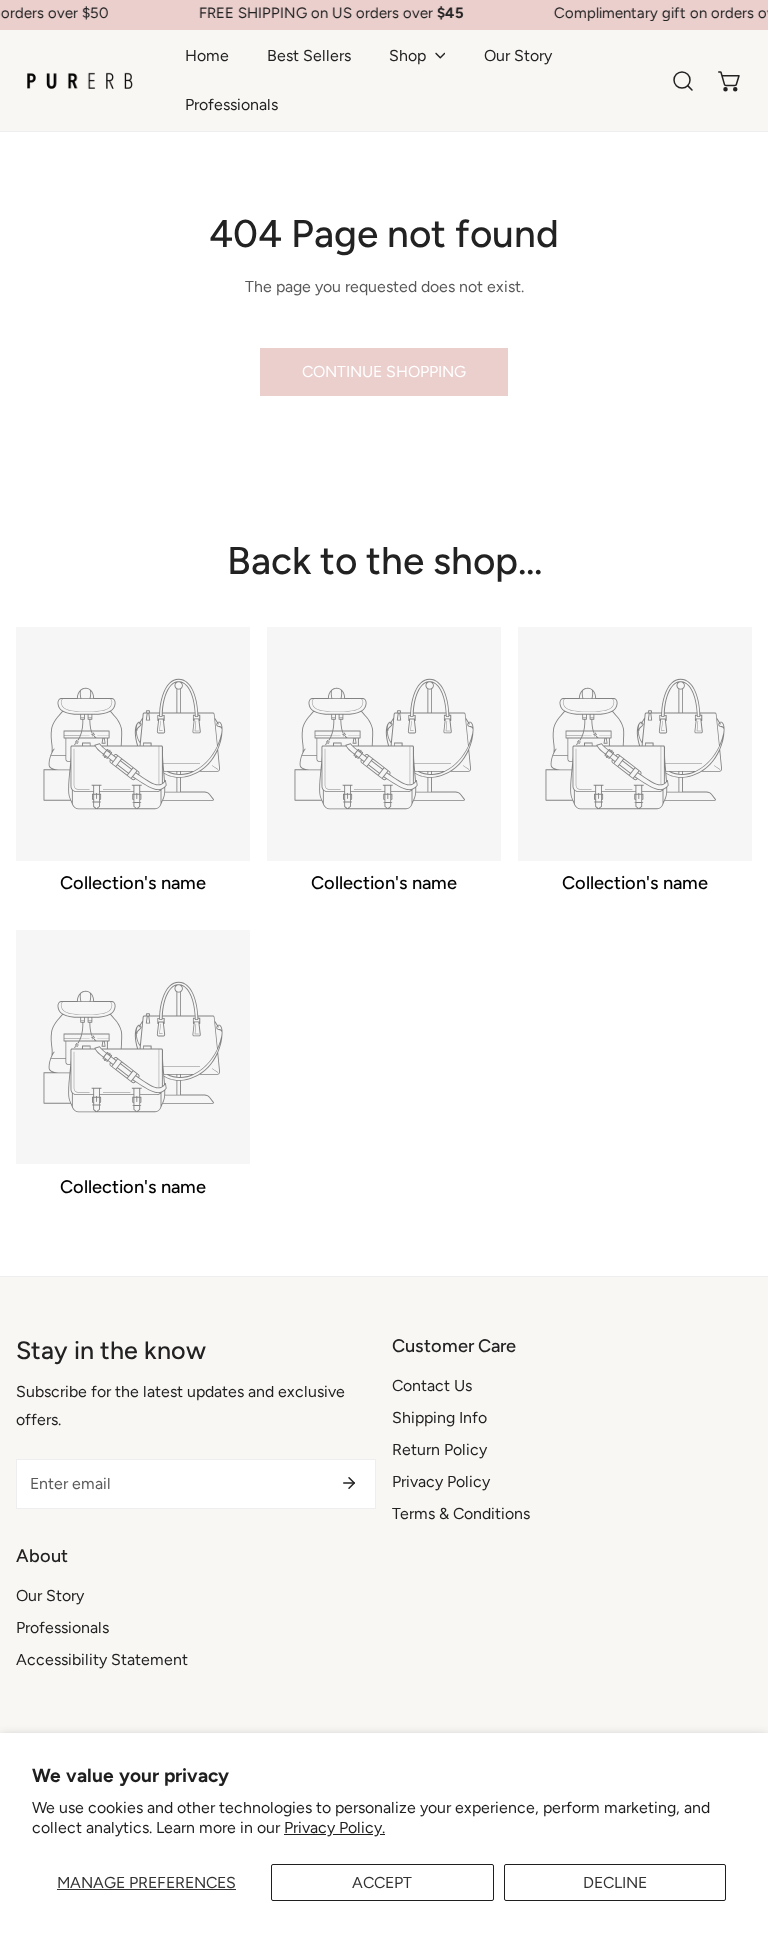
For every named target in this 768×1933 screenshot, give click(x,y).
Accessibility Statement (102, 1659)
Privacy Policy (441, 1481)
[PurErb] (80, 81)
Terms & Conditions (461, 1513)
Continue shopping (384, 371)
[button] (417, 55)
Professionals (62, 1627)
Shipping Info (439, 1417)
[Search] (683, 80)
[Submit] (349, 1483)
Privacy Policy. (334, 1827)
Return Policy (439, 1449)
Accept (382, 1882)
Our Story (50, 1595)
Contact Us (432, 1385)
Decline (615, 1882)
